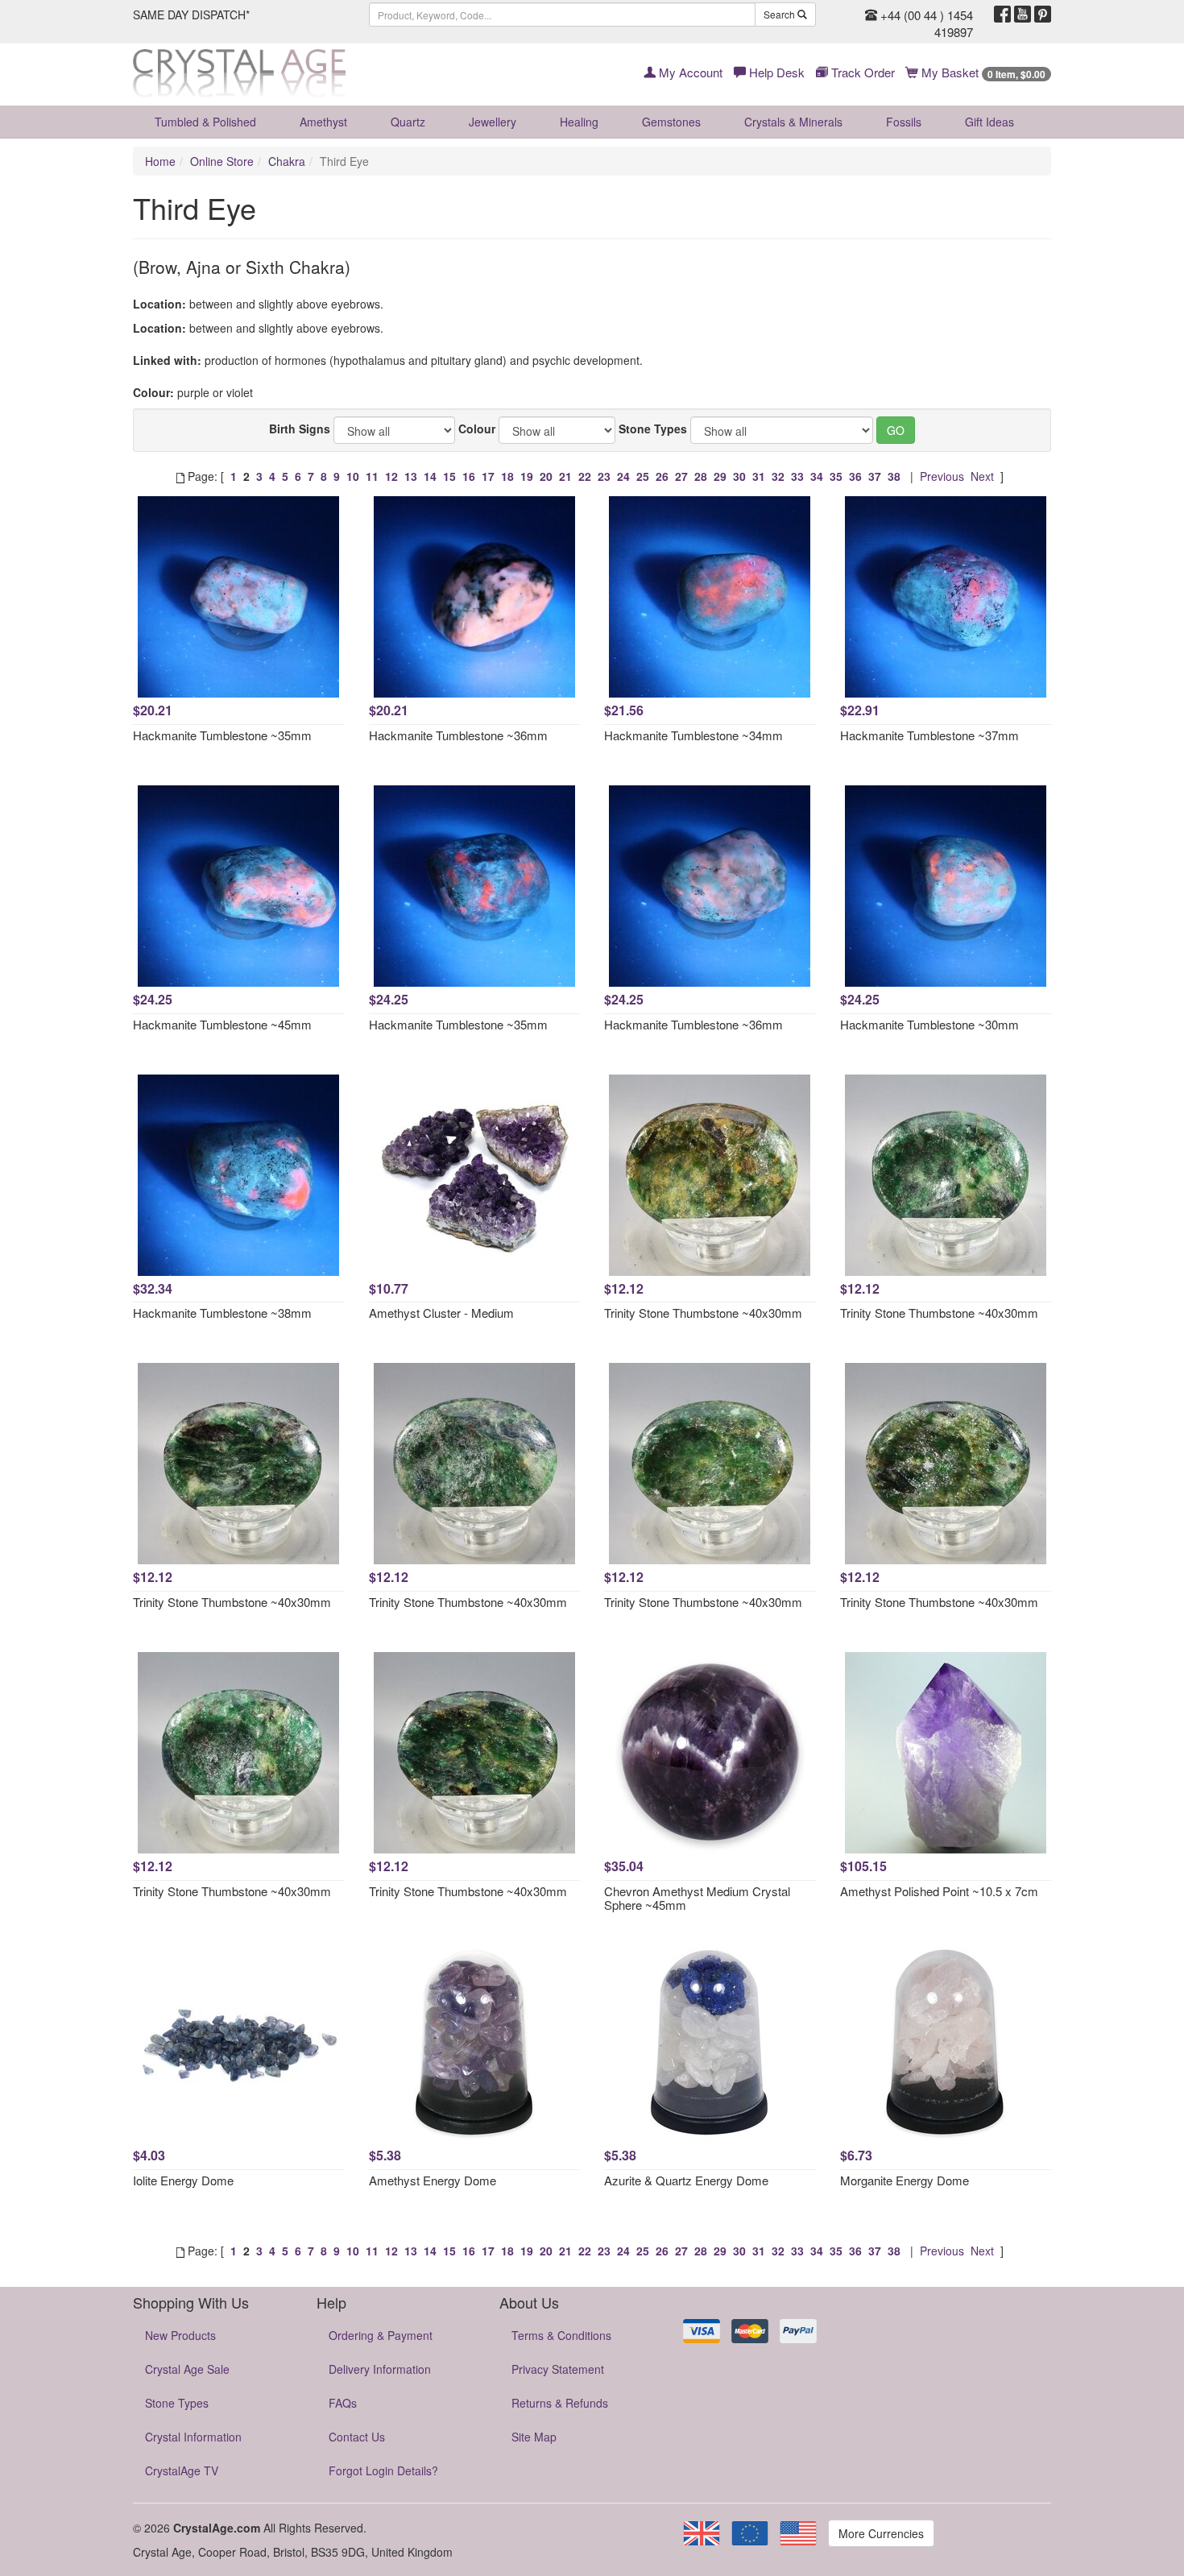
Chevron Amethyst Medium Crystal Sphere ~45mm (697, 1898)
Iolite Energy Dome (183, 2180)
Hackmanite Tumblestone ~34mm (693, 735)
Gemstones (671, 122)
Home (160, 161)
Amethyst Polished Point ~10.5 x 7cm (939, 1891)
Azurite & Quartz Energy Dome (686, 2180)
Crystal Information (193, 2437)
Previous (942, 476)
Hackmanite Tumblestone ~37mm (929, 735)
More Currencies (881, 2533)
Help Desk (775, 72)
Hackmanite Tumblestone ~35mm (222, 735)
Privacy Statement (558, 2369)
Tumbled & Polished (205, 122)
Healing (579, 122)
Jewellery (493, 122)
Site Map (534, 2437)
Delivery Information (380, 2369)
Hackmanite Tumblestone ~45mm (222, 1024)
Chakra (287, 161)
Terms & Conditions (561, 2335)
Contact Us (357, 2437)
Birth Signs (300, 429)
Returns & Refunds (560, 2403)
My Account (689, 72)
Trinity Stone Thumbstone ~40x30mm (703, 1313)
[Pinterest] (1043, 14)
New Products (180, 2335)
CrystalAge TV (182, 2470)
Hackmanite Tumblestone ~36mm (458, 735)
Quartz (408, 122)
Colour (477, 429)
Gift (989, 122)
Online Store (222, 161)
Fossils (904, 122)
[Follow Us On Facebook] (1002, 14)
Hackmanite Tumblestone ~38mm (222, 1313)
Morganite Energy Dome (905, 2180)
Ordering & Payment (381, 2335)
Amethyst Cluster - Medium (441, 1313)
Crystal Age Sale (187, 2369)
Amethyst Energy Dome (433, 2180)
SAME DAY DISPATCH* (191, 14)
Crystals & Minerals (793, 122)
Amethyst (323, 122)
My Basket (982, 72)
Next (982, 476)
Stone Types (653, 429)
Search (780, 14)
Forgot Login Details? (383, 2470)
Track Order (861, 72)
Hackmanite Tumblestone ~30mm (929, 1024)
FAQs (343, 2403)
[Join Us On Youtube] (1023, 14)
